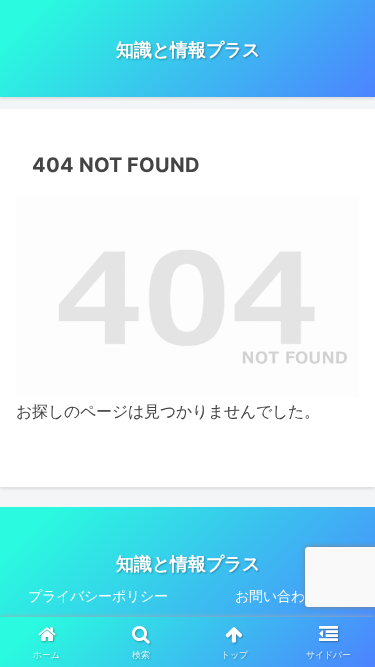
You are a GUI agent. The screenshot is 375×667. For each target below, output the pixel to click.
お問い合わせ (277, 595)
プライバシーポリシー (98, 595)
